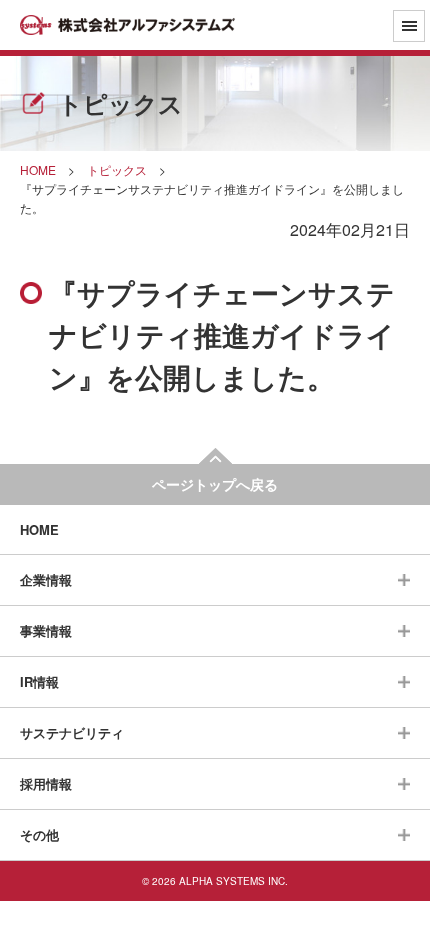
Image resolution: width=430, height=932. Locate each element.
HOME (39, 529)
